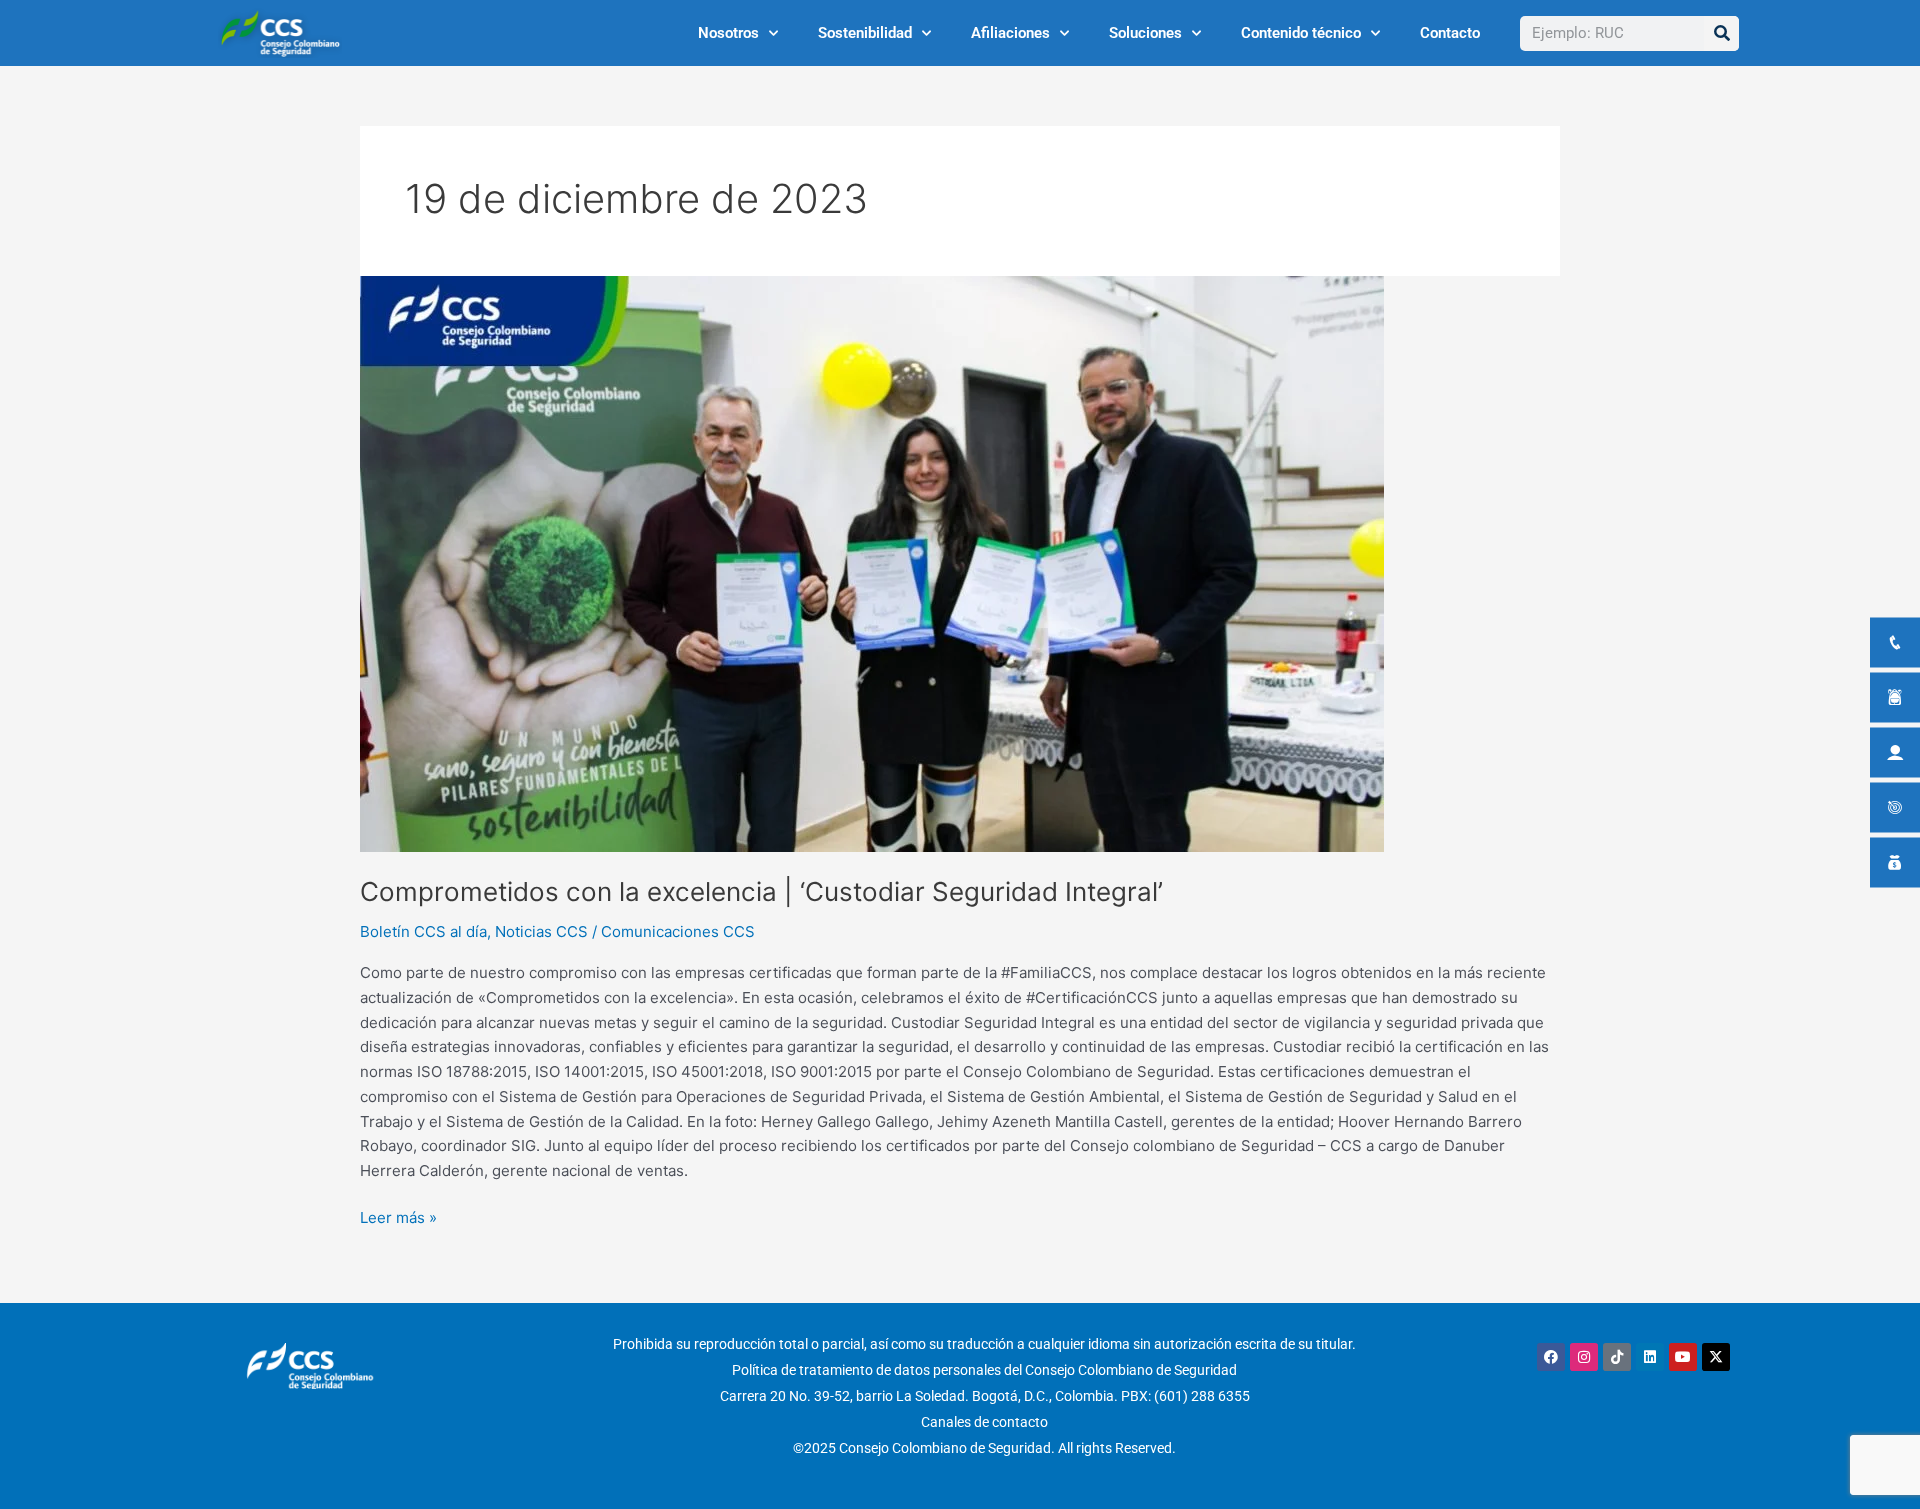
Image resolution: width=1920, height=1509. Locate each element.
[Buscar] (1721, 33)
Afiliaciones (1010, 33)
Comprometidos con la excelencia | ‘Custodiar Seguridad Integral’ (761, 891)
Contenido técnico (1301, 33)
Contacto (1450, 33)
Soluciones (1145, 33)
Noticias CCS (541, 931)
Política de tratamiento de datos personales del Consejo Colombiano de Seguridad (984, 1370)
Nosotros (728, 33)
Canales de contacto (984, 1422)
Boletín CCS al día (423, 931)
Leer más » (398, 1216)
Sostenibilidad (865, 33)
